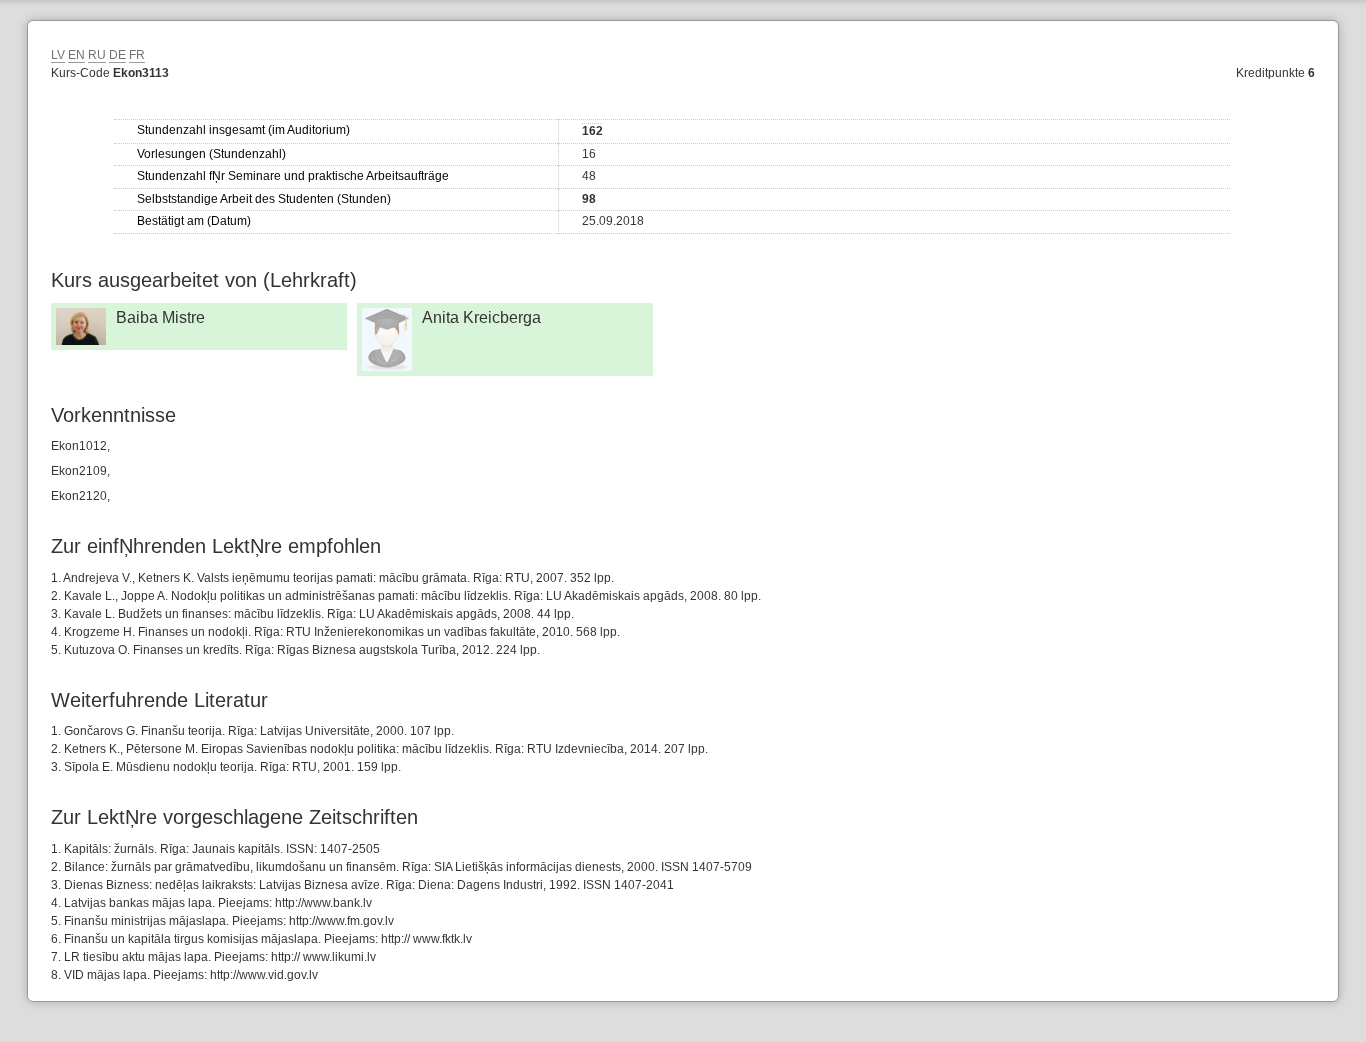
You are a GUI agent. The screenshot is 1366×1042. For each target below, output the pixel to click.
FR (137, 55)
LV (58, 55)
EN (76, 55)
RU (97, 55)
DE (117, 55)
